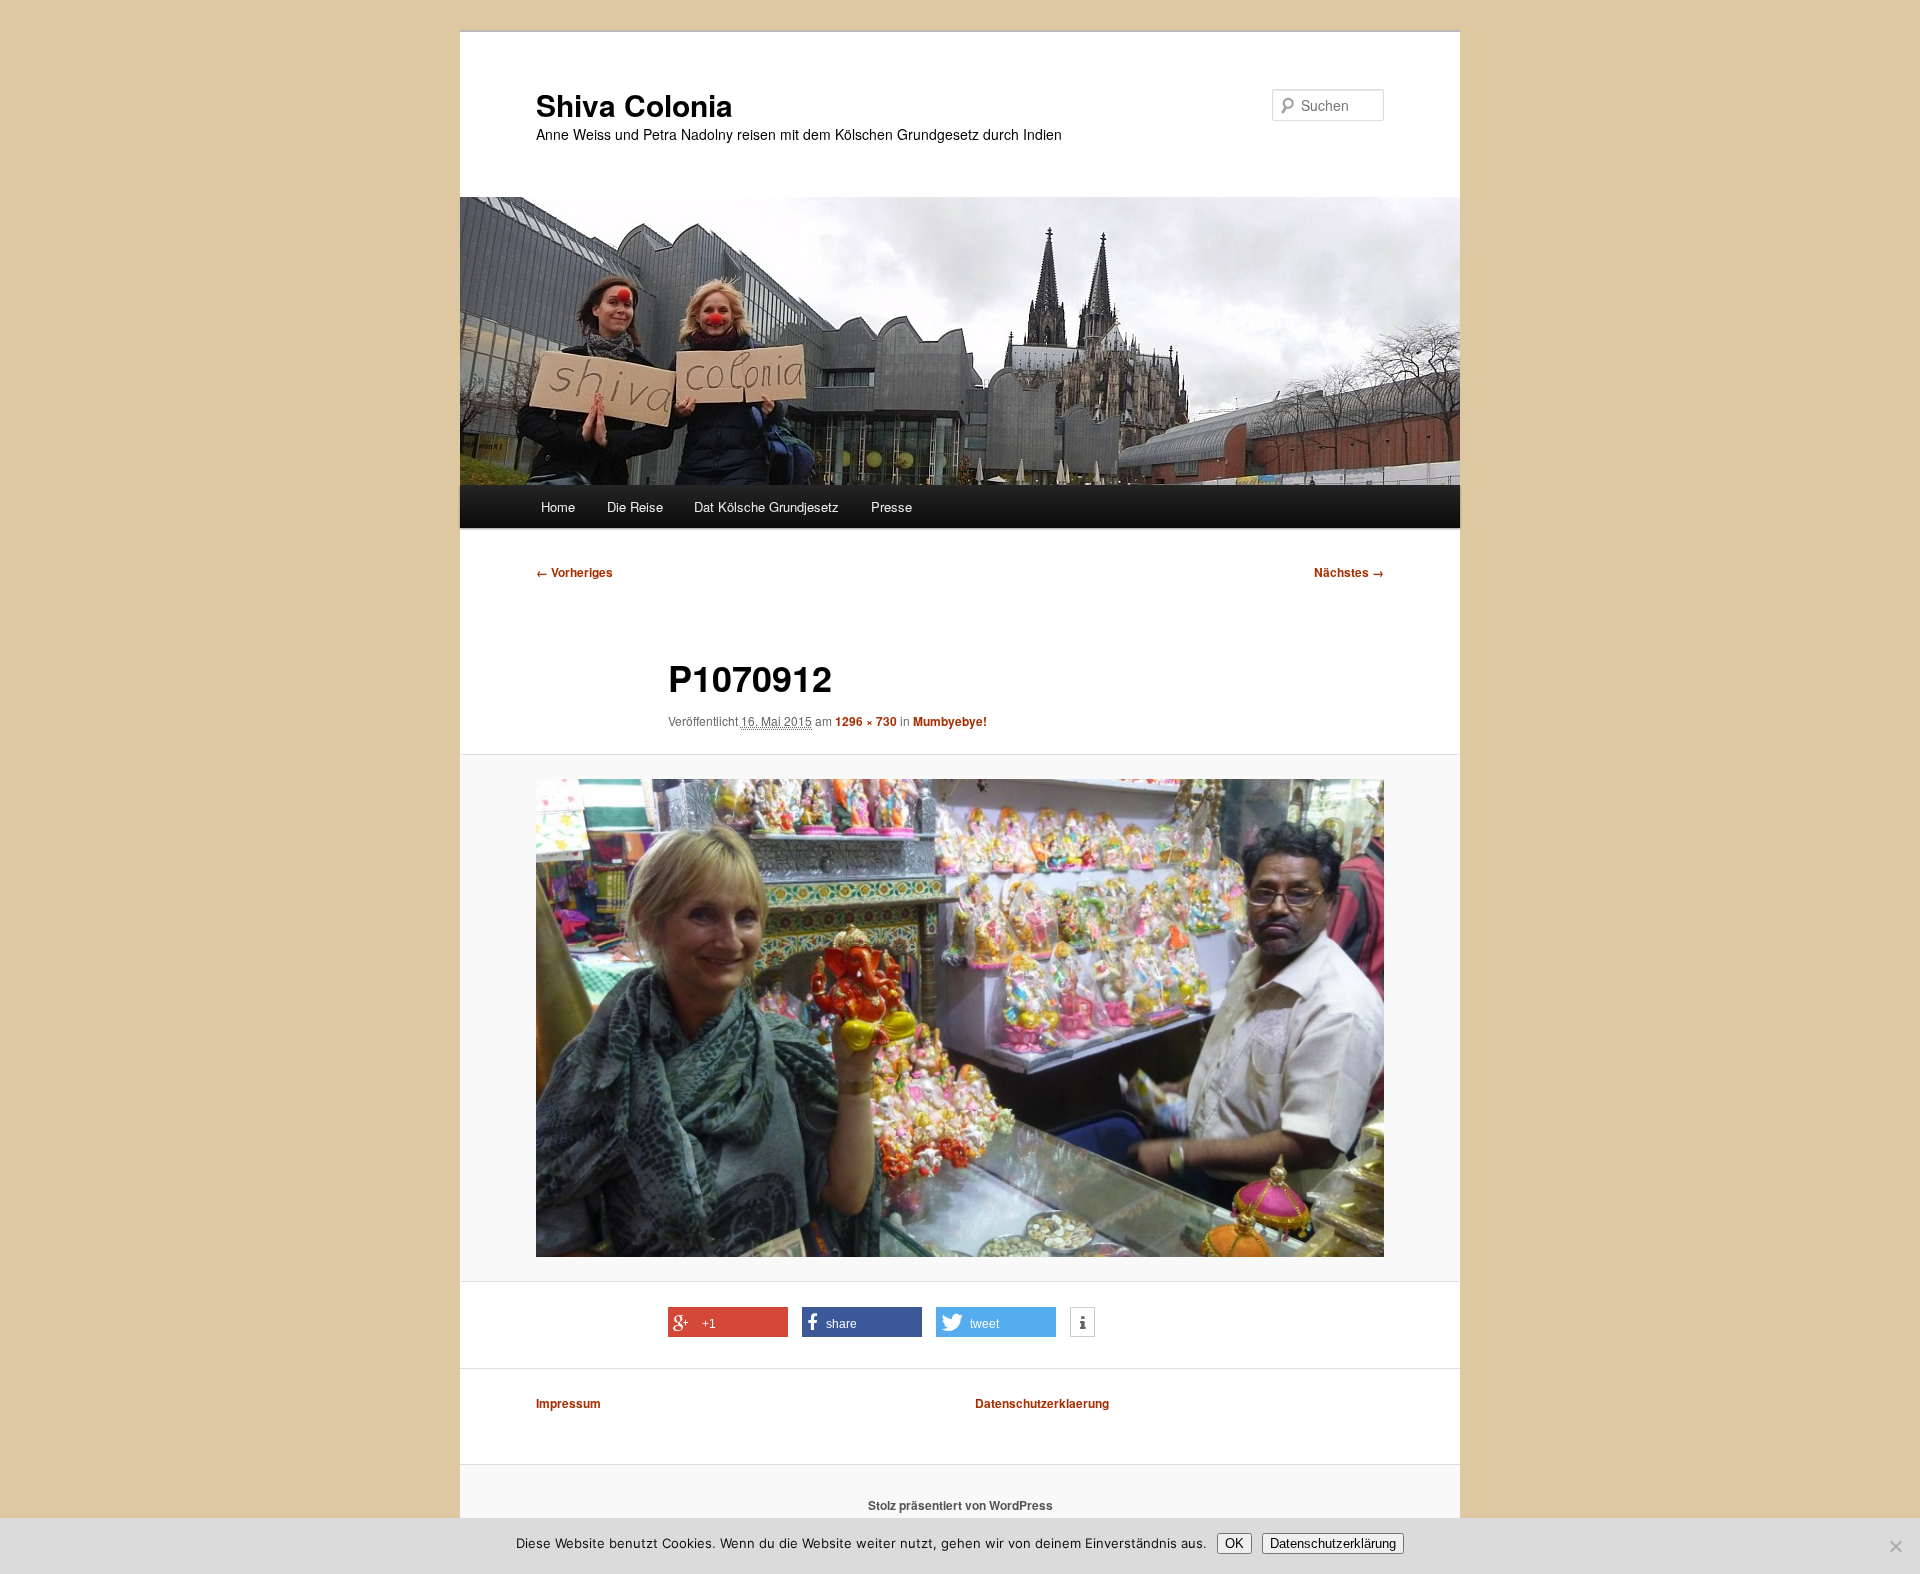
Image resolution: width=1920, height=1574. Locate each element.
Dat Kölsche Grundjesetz (766, 506)
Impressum (568, 1403)
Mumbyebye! (950, 721)
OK (1234, 1543)
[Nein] (1895, 1546)
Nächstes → (1349, 572)
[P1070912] (960, 1018)
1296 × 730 (866, 721)
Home (558, 506)
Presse (891, 506)
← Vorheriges (574, 572)
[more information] (1082, 1323)
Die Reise (635, 506)
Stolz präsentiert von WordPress (960, 1505)
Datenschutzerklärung (1333, 1543)
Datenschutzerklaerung (1042, 1403)
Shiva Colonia (634, 104)
